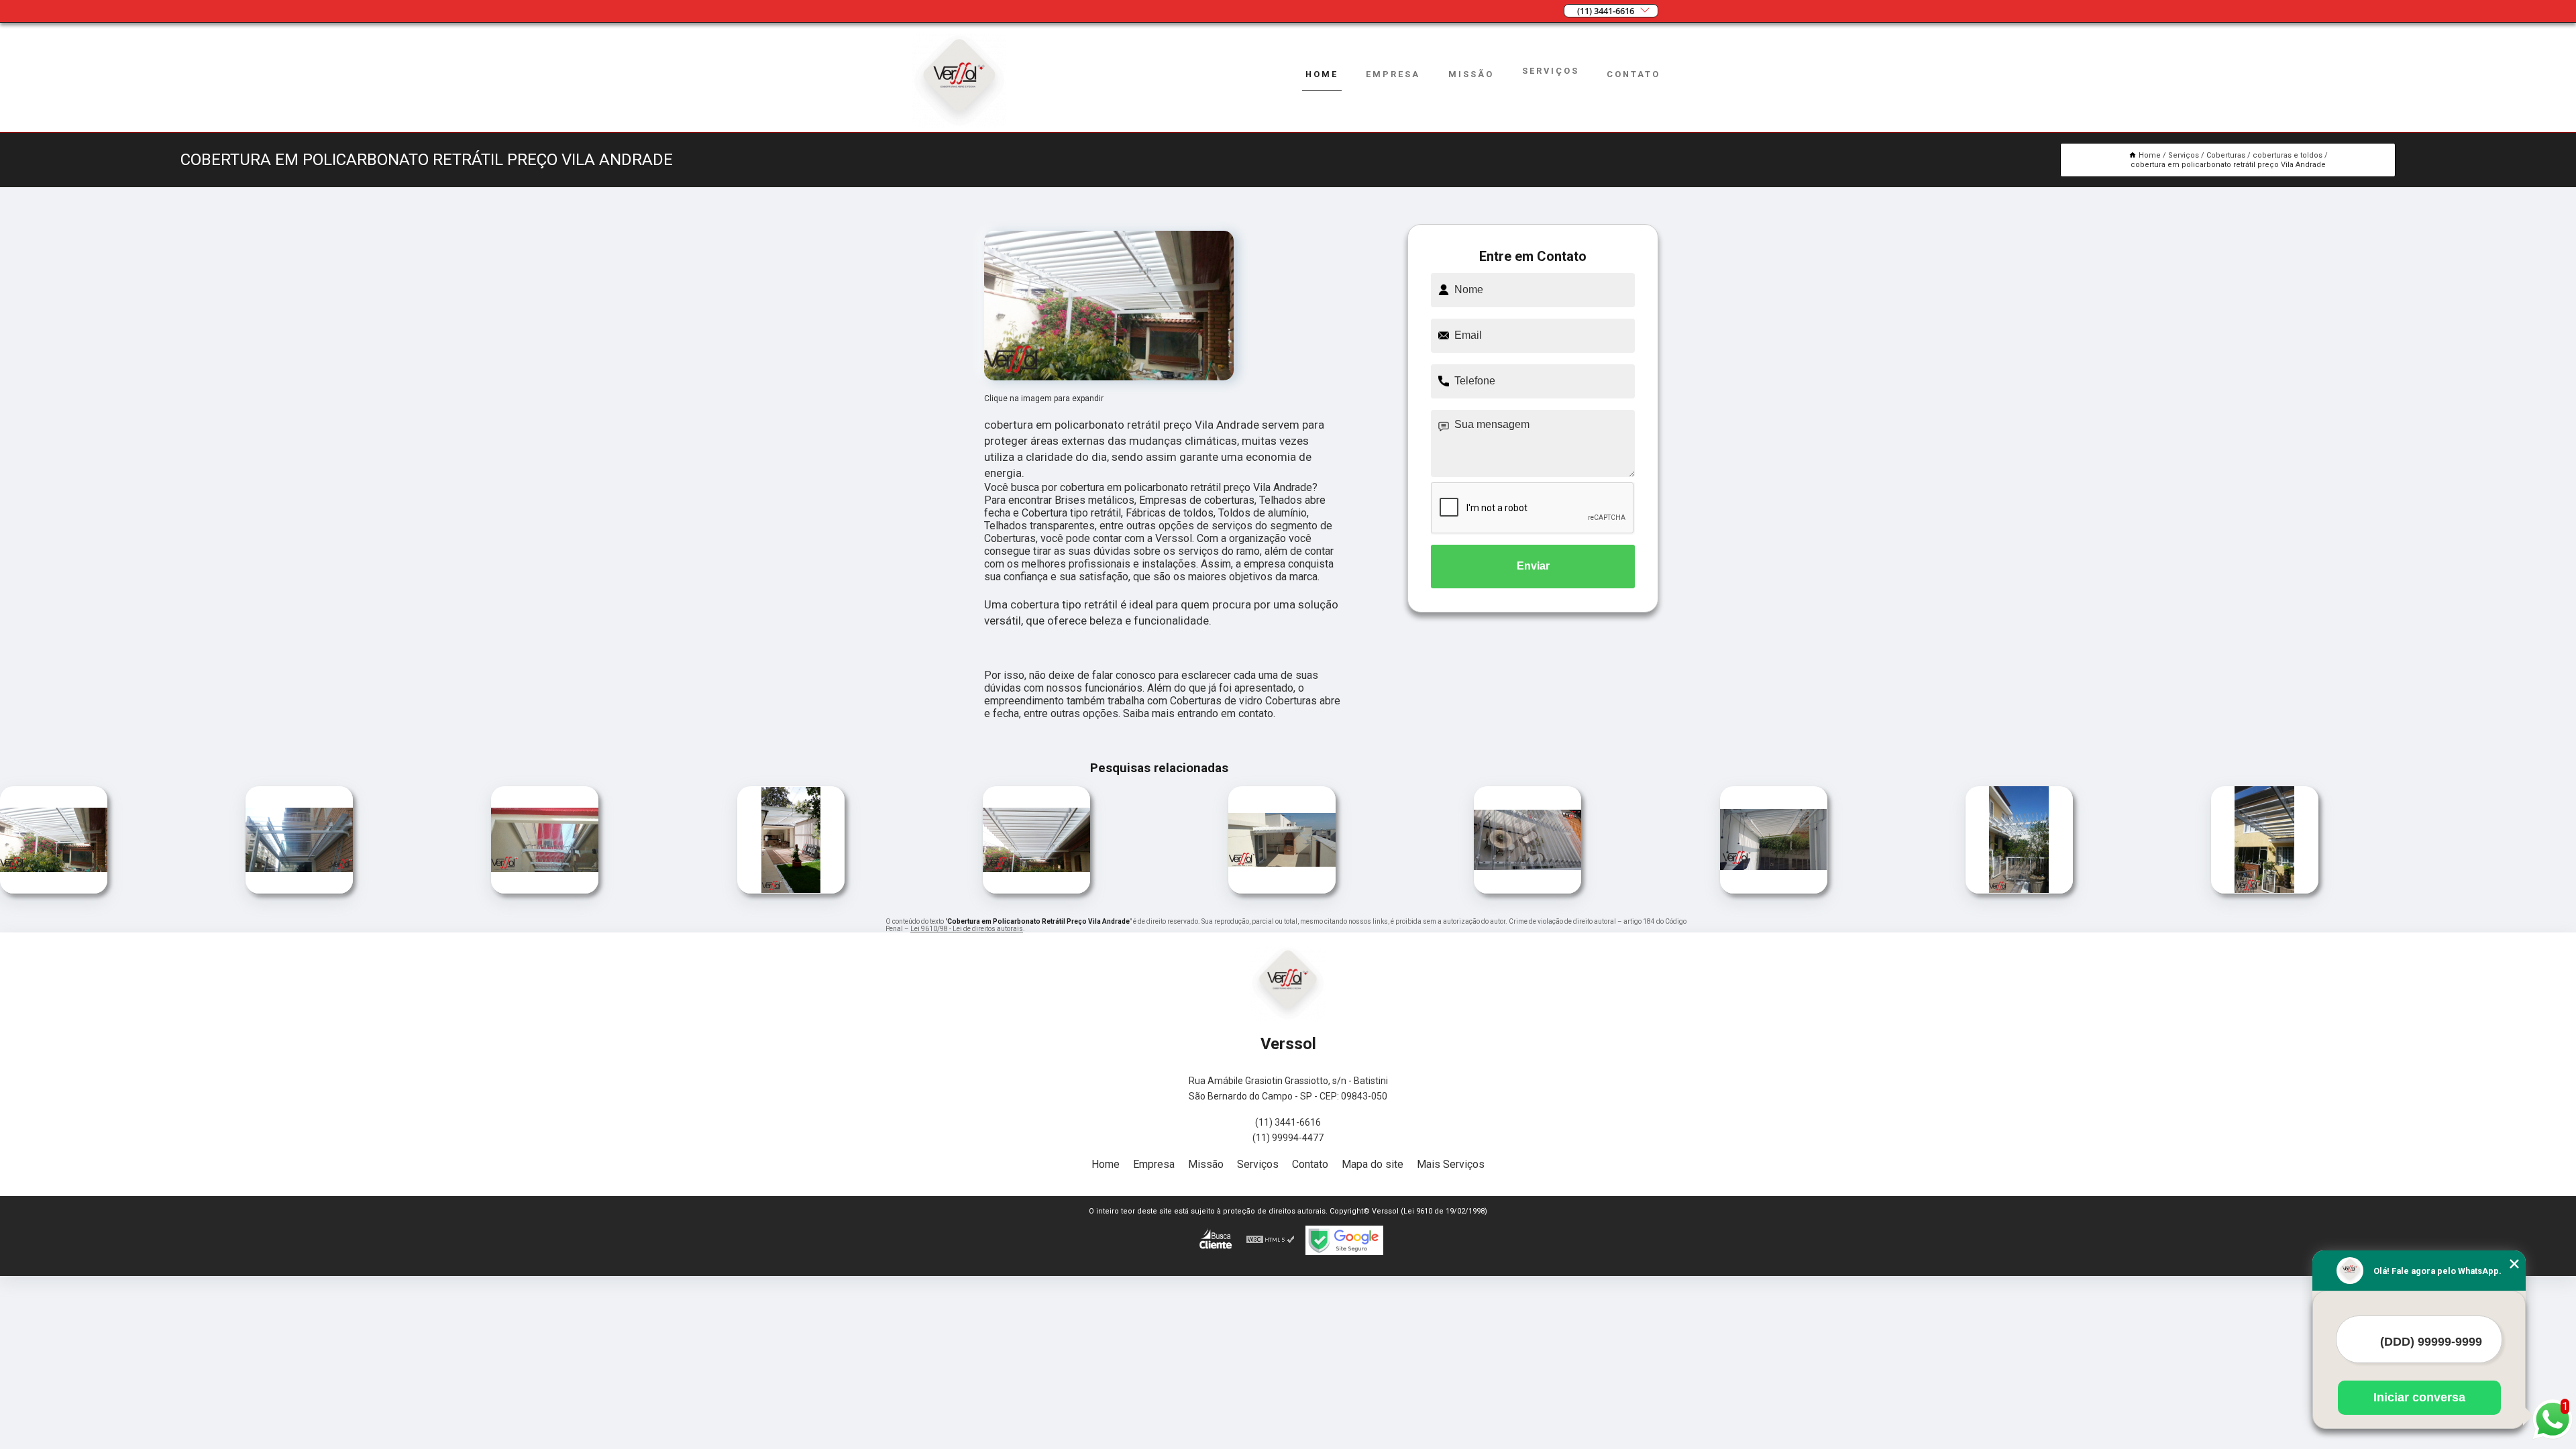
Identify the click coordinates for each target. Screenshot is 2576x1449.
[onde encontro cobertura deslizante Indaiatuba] (1036, 890)
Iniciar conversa (2419, 1397)
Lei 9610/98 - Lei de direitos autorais (967, 929)
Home (1322, 74)
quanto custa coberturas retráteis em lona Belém (1962, 841)
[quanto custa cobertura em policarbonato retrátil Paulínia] (1527, 890)
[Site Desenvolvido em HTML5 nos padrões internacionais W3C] (1271, 1240)
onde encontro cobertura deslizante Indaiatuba (972, 841)
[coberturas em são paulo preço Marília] (1282, 890)
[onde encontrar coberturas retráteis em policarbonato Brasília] (299, 890)
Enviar (1533, 566)
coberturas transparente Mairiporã (722, 842)
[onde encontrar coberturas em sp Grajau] (545, 890)
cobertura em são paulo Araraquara (1717, 841)
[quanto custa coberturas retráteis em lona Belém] (2019, 890)
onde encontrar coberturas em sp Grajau (488, 842)
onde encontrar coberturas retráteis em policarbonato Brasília (237, 842)
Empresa (1393, 74)
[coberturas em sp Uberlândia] (2265, 890)
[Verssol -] (959, 124)
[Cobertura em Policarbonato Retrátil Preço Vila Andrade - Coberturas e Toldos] (1109, 306)
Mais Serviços (1451, 1164)
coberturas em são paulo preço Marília (1221, 842)
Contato (1633, 74)
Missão (1471, 74)
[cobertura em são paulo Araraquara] (1774, 890)
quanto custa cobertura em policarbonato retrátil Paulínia (1464, 841)
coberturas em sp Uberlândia (2208, 841)
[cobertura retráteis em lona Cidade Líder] (54, 890)
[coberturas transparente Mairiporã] (791, 890)
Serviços (1551, 71)
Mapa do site (1373, 1164)
